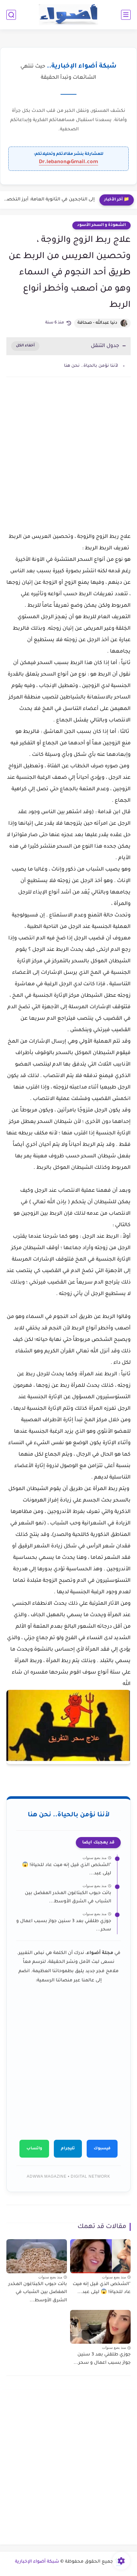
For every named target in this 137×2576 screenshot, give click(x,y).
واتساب (34, 2149)
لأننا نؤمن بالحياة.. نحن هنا (91, 366)
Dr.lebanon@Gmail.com (68, 162)
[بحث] (11, 15)
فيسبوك (102, 2149)
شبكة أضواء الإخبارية (37, 2562)
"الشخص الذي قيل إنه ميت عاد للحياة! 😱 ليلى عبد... (67, 1870)
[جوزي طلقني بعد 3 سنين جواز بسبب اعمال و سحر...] (100, 2327)
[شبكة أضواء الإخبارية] (69, 15)
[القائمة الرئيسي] (126, 15)
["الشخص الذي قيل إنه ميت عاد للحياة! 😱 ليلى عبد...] (100, 2256)
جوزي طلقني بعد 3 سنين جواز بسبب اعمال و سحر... (64, 1926)
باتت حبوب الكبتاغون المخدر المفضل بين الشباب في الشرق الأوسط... (68, 1898)
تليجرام (68, 2149)
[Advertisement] (68, 462)
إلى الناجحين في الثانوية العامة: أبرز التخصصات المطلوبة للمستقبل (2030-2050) (49, 200)
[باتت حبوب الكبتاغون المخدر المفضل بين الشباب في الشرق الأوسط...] (37, 2256)
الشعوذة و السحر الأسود (101, 225)
